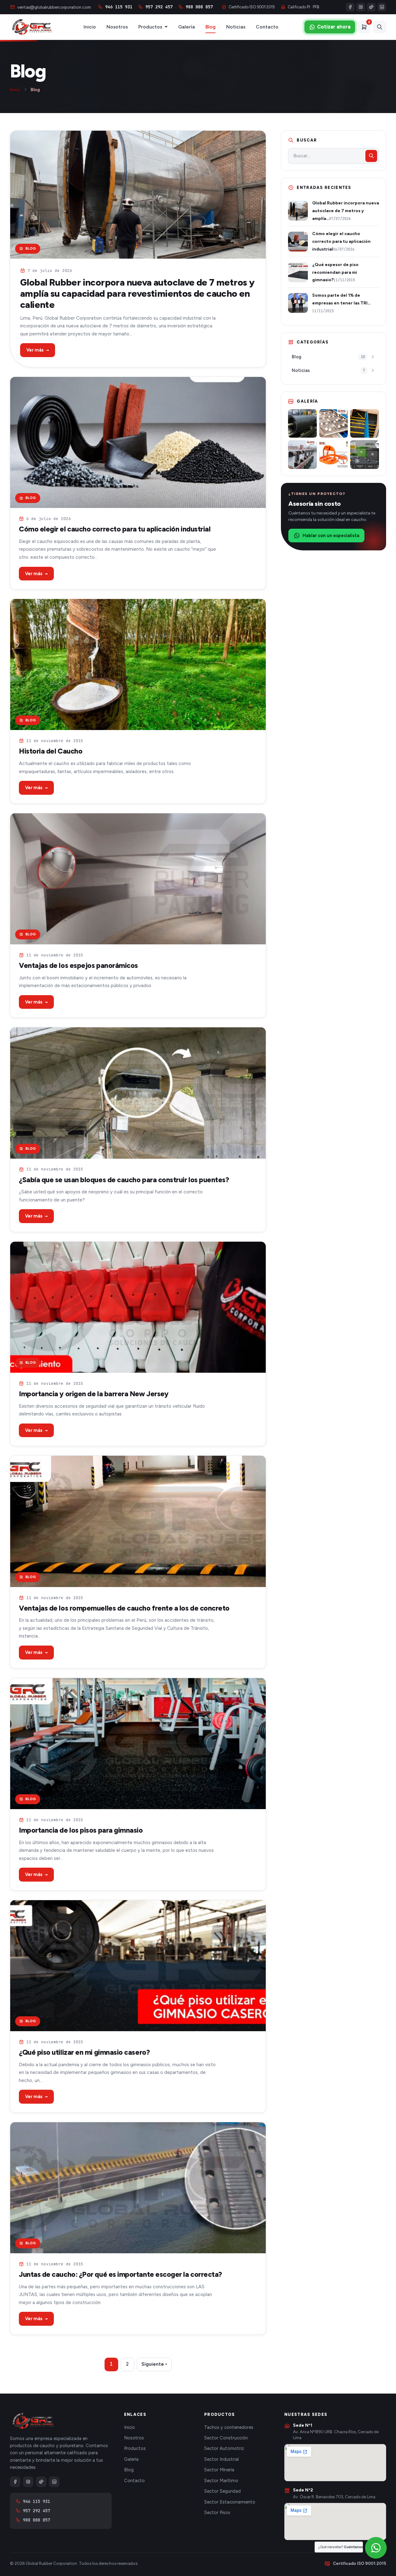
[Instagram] (361, 7)
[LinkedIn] (382, 7)
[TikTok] (371, 7)
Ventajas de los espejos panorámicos (78, 965)
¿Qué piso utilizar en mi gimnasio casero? (84, 2052)
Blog (211, 27)
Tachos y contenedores (229, 2427)
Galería (187, 27)
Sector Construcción (226, 2438)
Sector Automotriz (224, 2448)
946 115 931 (119, 7)
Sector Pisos (217, 2513)
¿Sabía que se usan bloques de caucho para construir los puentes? (124, 1180)
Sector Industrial (222, 2459)
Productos (150, 27)
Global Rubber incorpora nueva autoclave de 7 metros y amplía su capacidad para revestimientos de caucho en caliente (137, 293)
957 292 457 (159, 7)
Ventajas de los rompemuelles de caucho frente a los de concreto (124, 1608)
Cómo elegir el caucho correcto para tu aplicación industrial (115, 529)
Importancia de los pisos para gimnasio (81, 1830)
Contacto (267, 27)
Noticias (236, 27)
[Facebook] (350, 7)
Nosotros (117, 27)
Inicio (90, 27)
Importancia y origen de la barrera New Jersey (94, 1394)
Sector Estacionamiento (230, 2502)
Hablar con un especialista (331, 536)
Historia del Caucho (51, 751)
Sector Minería (219, 2470)
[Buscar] (380, 27)
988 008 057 (199, 7)
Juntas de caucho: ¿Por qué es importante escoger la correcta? (121, 2274)
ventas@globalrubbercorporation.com (54, 7)
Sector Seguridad (222, 2491)
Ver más (38, 350)
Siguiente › (154, 2364)
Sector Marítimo (221, 2481)
